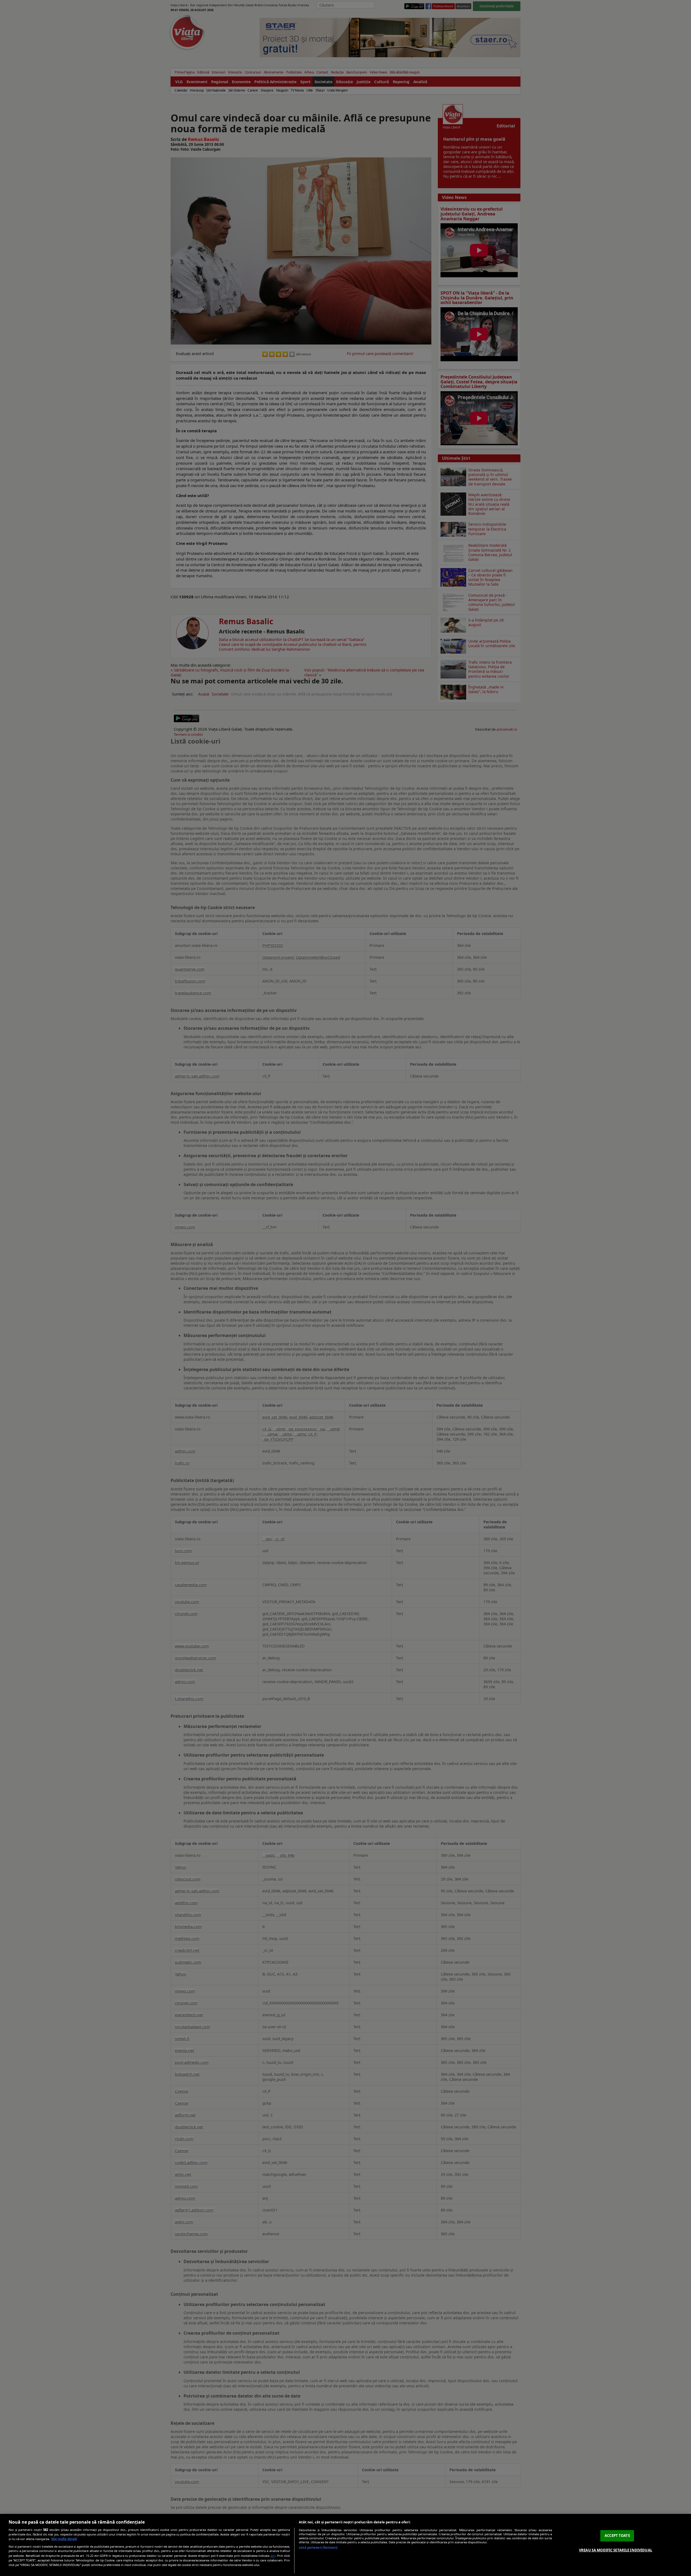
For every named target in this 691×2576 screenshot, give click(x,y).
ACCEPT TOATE (617, 2536)
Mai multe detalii (64, 2539)
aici (273, 2556)
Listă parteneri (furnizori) (318, 2548)
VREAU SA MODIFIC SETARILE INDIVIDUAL (616, 2550)
